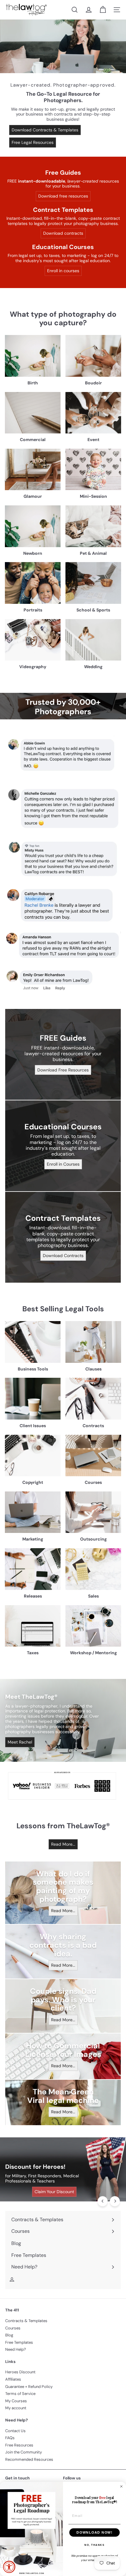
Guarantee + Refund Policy (29, 2387)
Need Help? (16, 2349)
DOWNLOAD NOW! (94, 2532)
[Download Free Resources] (63, 1054)
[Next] (115, 2201)
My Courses (16, 2401)
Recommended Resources (29, 2459)
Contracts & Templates (26, 2321)
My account (16, 2408)
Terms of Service (20, 2394)
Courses (13, 2328)
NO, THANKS (94, 2545)
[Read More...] (63, 1893)
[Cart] (103, 10)
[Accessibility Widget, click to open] (9, 2567)
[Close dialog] (121, 2486)
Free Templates (19, 2342)
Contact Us (15, 2431)
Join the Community (24, 2452)
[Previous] (103, 2201)
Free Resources (19, 2445)
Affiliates (13, 2379)
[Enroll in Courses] (63, 1146)
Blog (9, 2335)
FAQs (10, 2438)
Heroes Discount (20, 2372)
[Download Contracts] (63, 1237)
